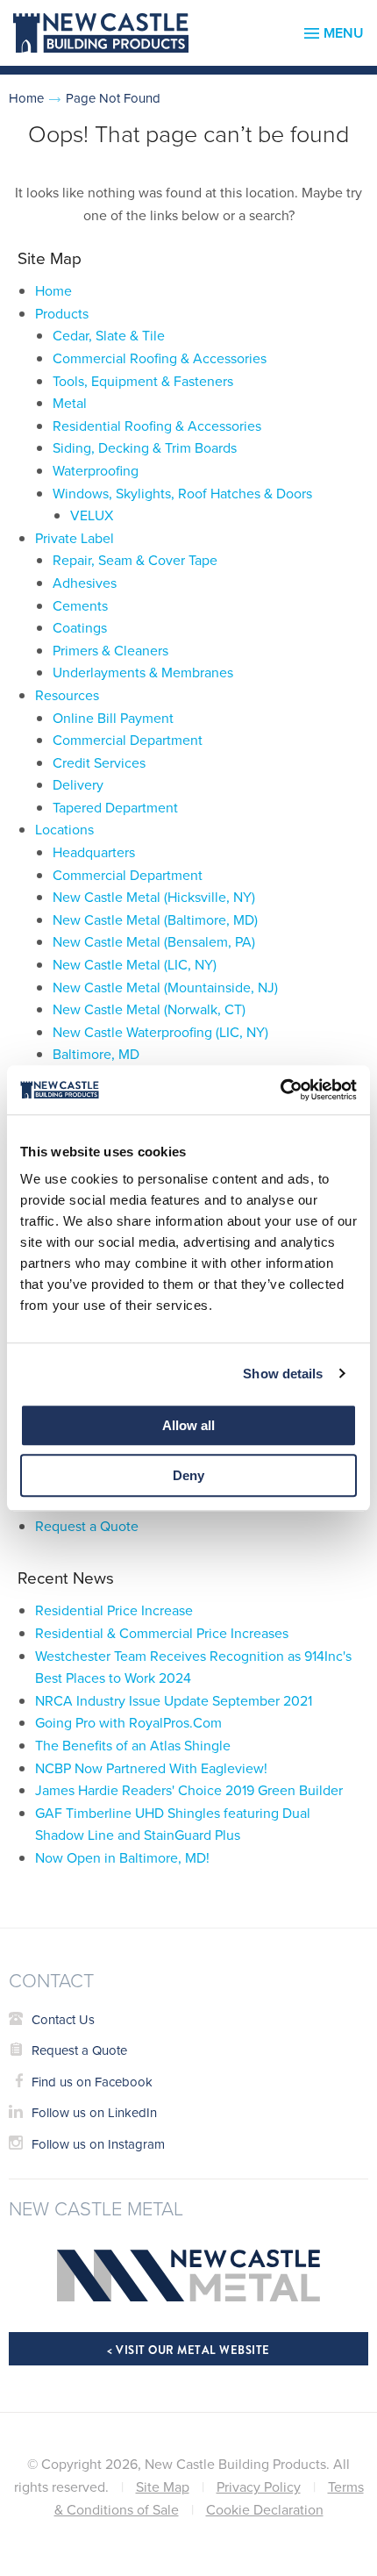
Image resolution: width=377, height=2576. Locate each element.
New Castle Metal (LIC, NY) (135, 964)
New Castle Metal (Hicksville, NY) (154, 897)
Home (26, 98)
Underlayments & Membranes (143, 672)
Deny (188, 1475)
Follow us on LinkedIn (94, 2112)
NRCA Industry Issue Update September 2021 (174, 1700)
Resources (67, 695)
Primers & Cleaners (110, 650)
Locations (64, 829)
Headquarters (94, 852)
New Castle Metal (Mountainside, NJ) (165, 987)
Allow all (188, 1425)
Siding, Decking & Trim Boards (145, 447)
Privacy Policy (259, 2487)
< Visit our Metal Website (188, 2350)
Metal (70, 403)
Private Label (75, 538)
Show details (283, 1374)
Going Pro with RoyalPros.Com (128, 1722)
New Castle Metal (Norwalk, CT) (149, 1009)
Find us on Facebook (92, 2082)
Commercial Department (128, 740)
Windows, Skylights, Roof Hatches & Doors (182, 493)
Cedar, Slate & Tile (109, 335)
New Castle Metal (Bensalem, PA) (154, 941)
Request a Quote (87, 1526)
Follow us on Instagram (98, 2144)
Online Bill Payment (113, 718)
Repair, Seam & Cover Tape (135, 560)
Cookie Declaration (265, 2509)
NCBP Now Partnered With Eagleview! (151, 1768)
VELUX (92, 515)
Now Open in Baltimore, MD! (122, 1857)
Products (62, 313)
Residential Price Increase (114, 1610)
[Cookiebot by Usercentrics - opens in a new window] (280, 1090)
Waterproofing (96, 470)
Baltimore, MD (96, 1054)
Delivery (78, 784)
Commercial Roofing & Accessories (160, 358)
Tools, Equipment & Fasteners (143, 381)
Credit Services (99, 762)
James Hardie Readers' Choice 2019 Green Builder (189, 1790)
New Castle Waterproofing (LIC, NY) (160, 1032)
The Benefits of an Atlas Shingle (133, 1745)
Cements (80, 605)
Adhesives (85, 583)
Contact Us (63, 2019)
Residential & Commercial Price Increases (162, 1633)
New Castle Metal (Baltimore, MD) (155, 919)
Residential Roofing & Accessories (157, 426)
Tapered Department (115, 807)
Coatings (80, 627)
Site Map (163, 2487)
